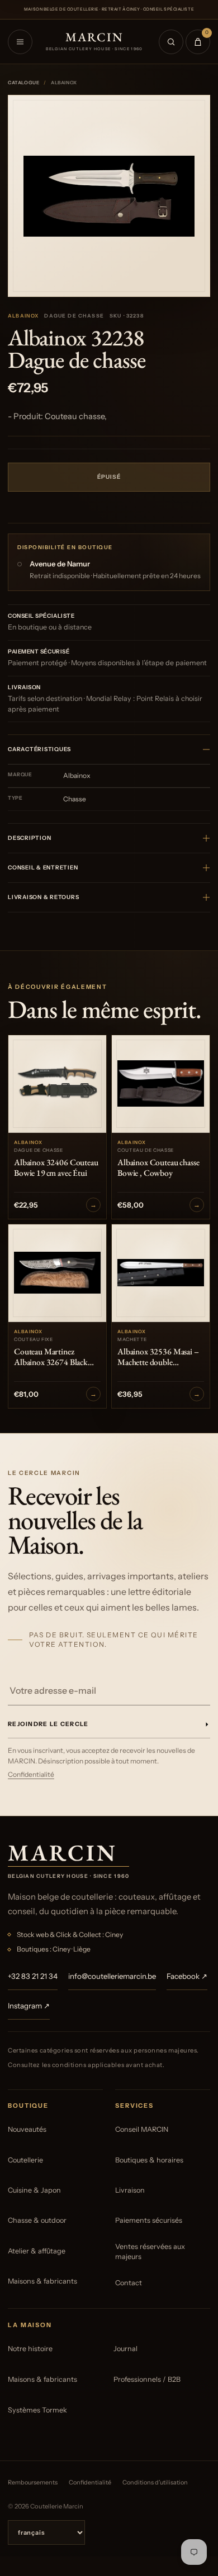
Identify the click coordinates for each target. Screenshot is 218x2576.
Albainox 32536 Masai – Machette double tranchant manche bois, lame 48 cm (158, 1357)
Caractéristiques (39, 749)
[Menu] (20, 42)
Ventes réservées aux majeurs (150, 2251)
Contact (129, 2283)
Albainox (23, 316)
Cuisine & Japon (34, 2190)
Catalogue (23, 83)
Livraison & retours (43, 897)
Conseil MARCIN (142, 2129)
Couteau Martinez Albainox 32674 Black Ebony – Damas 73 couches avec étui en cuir (53, 1357)
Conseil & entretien (43, 868)
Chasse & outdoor (37, 2220)
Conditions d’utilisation (155, 2482)
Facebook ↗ (187, 1976)
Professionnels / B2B (147, 2379)
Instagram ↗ (29, 2006)
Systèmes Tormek (37, 2410)
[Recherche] (171, 42)
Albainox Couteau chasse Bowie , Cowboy (158, 1168)
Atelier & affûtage (37, 2251)
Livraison (130, 2190)
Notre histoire (30, 2349)
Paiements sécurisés (149, 2220)
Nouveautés (27, 2129)
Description (29, 838)
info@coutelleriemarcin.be (112, 1976)
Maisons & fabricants (42, 2281)
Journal (125, 2349)
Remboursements (33, 2482)
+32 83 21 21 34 (33, 1976)
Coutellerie (25, 2160)
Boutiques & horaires (149, 2160)
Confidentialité (31, 1774)
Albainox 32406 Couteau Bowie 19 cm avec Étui (56, 1168)
